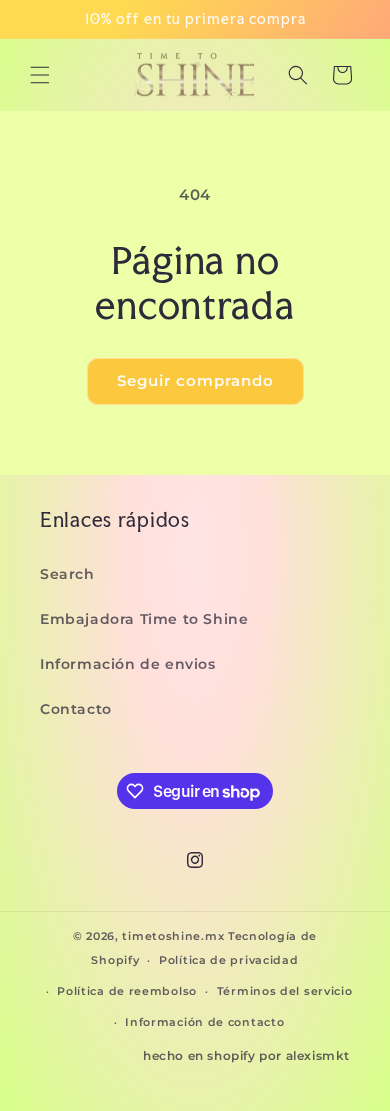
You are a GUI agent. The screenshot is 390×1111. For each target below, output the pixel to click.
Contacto (76, 709)
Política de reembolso (127, 991)
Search (67, 574)
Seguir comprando (195, 380)
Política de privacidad (228, 960)
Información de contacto (204, 1022)
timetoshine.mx (173, 936)
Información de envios (128, 664)
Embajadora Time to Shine (144, 619)
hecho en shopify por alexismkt (246, 1055)
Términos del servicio (285, 991)
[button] (40, 75)
